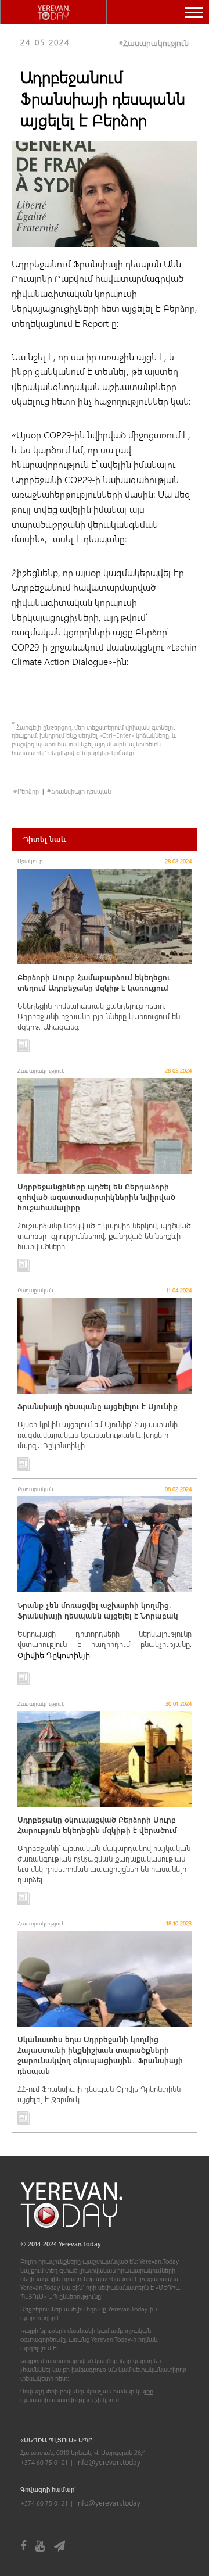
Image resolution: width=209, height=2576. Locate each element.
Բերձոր (28, 791)
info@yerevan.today (108, 2462)
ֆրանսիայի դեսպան (81, 791)
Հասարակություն (156, 43)
